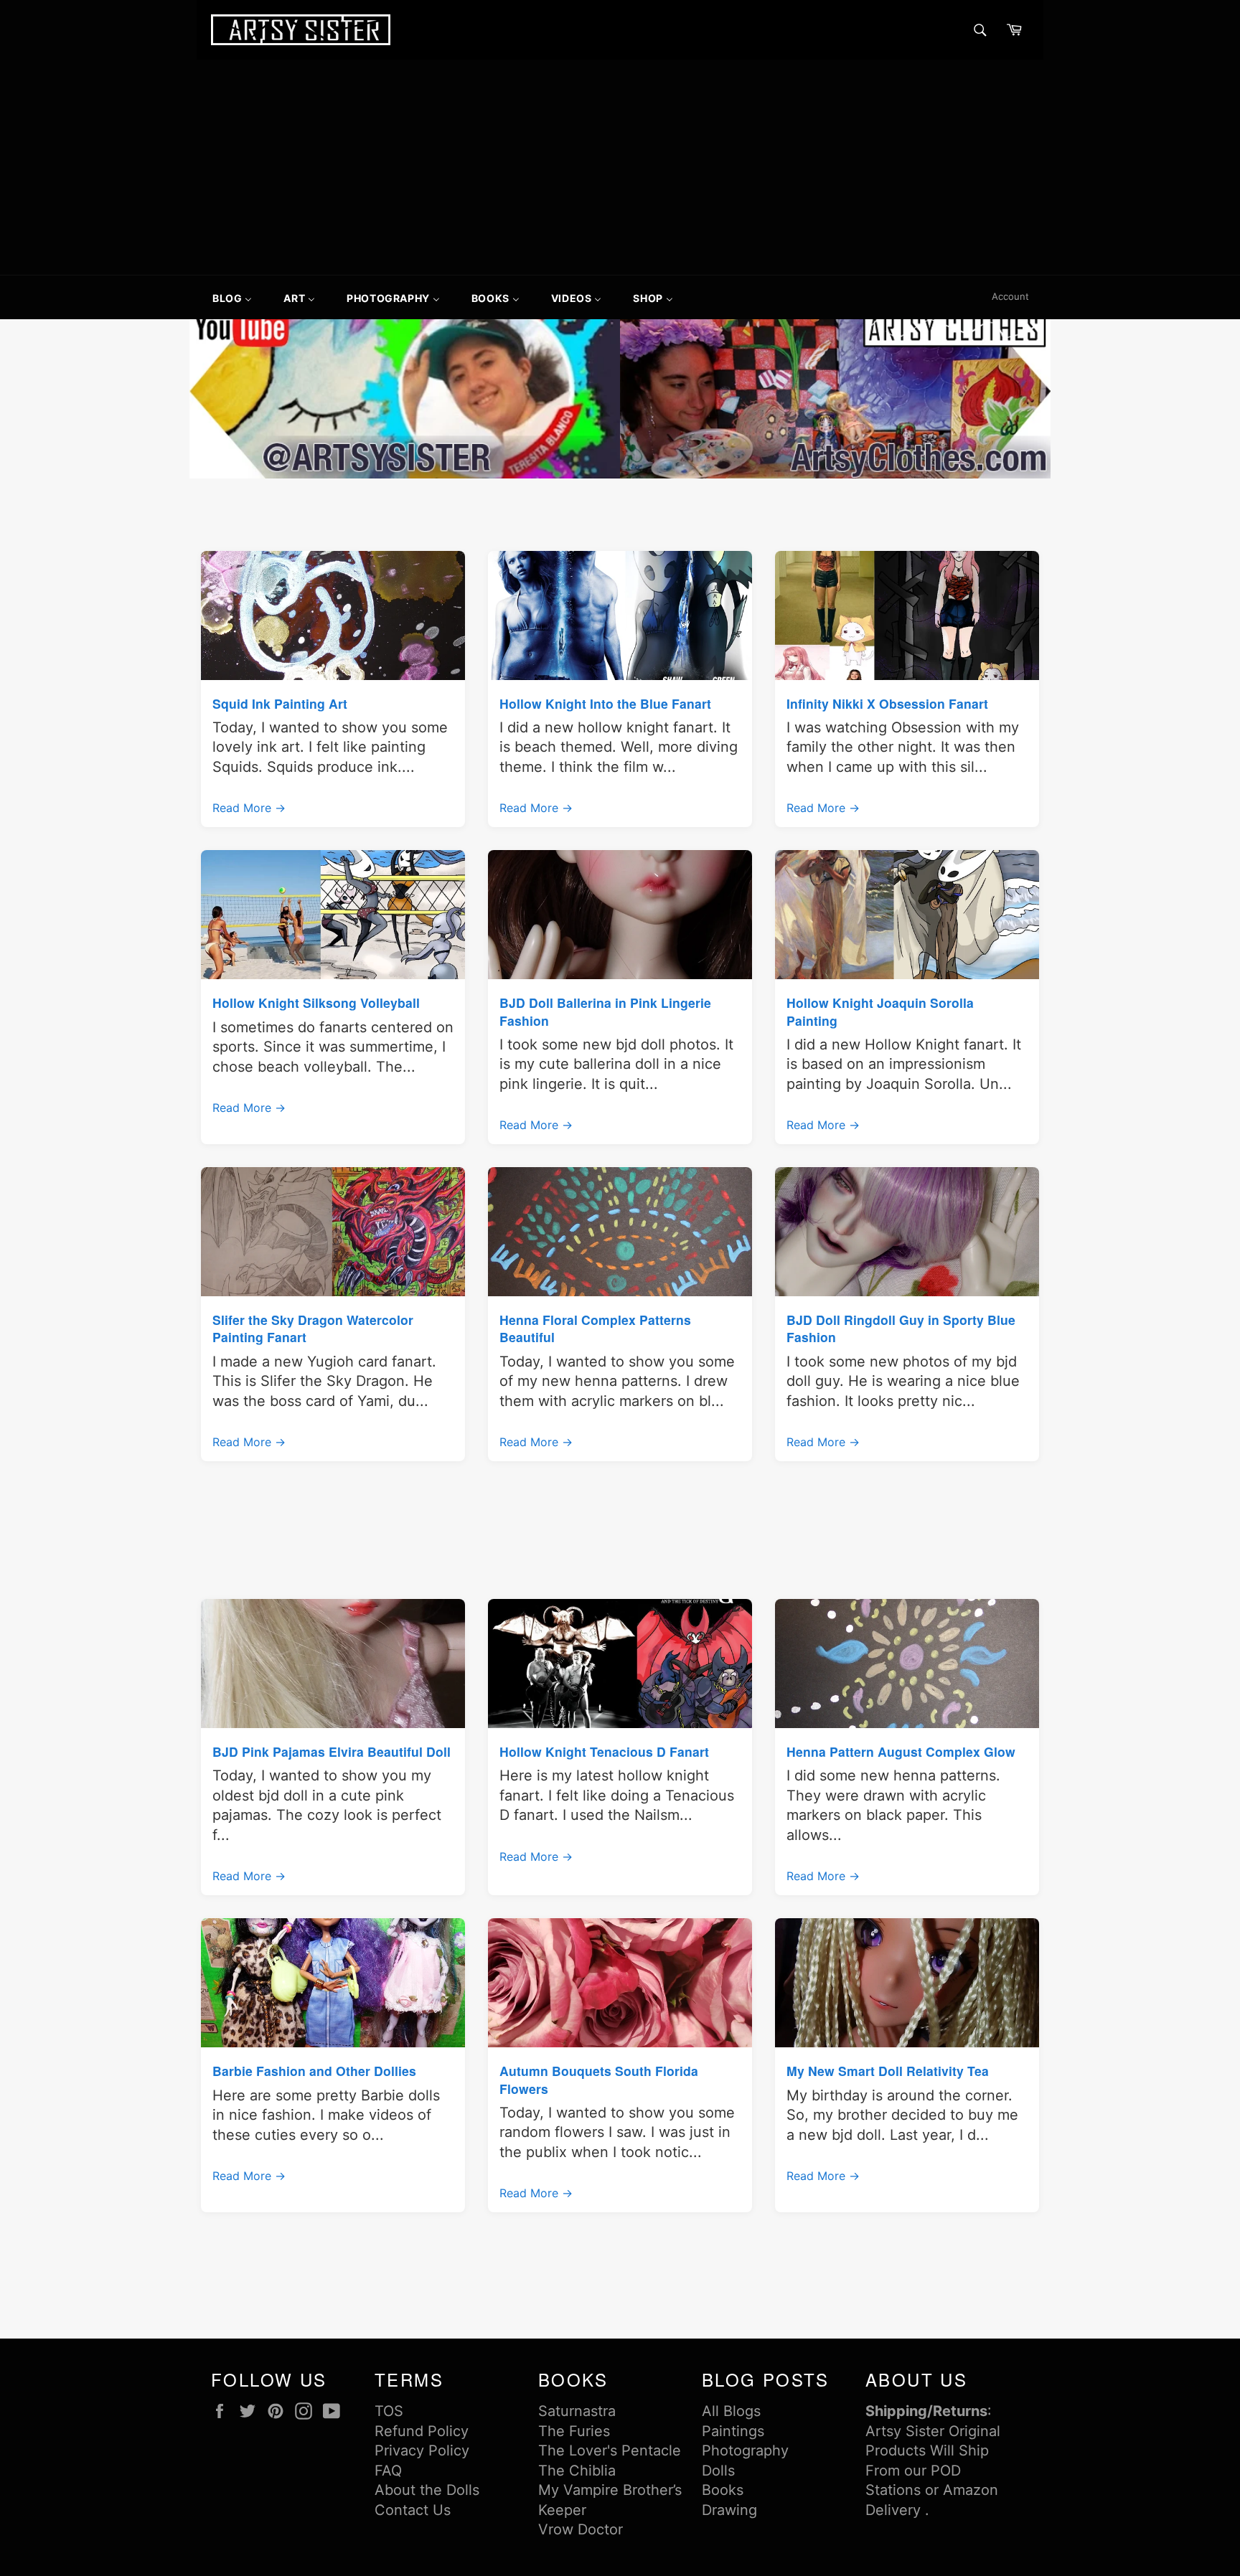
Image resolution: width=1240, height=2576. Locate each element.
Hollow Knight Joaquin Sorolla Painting (880, 1011)
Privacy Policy (422, 2450)
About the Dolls (427, 2490)
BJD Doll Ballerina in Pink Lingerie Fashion (605, 1011)
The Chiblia (577, 2471)
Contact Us (413, 2510)
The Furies (574, 2431)
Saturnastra (577, 2411)
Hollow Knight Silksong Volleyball (316, 1002)
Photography (745, 2450)
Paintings (733, 2431)
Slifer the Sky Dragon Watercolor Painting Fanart (313, 1328)
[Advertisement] (620, 167)
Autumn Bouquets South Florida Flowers (599, 2079)
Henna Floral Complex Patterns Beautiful (595, 1328)
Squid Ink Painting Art (280, 703)
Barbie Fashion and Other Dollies (314, 2071)
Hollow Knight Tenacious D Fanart (604, 1751)
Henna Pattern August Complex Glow (901, 1751)
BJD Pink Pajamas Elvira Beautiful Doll (332, 1751)
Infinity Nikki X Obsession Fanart (887, 703)
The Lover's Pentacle (610, 2450)
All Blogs (731, 2411)
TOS (389, 2411)
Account (1010, 296)
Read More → (249, 808)
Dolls (718, 2471)
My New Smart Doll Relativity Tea (888, 2071)
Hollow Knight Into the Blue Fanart (605, 703)
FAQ (388, 2471)
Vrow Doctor (581, 2529)
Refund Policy (422, 2431)
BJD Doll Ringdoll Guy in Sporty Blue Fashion (901, 1328)
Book (719, 2490)
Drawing (729, 2510)
